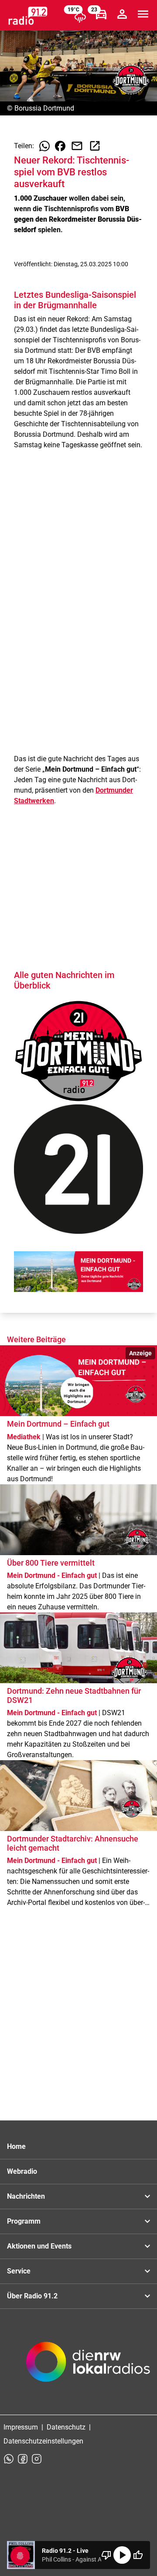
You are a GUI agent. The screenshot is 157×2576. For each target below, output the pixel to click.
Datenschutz (66, 2427)
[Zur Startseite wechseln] (28, 16)
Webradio (22, 2171)
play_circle (122, 2555)
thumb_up (138, 2555)
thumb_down (106, 2555)
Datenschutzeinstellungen (43, 2441)
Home (16, 2146)
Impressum (21, 2427)
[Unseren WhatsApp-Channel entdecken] (9, 2459)
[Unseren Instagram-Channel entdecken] (37, 2459)
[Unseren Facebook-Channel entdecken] (23, 2459)
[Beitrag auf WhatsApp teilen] (44, 146)
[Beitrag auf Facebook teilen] (60, 146)
